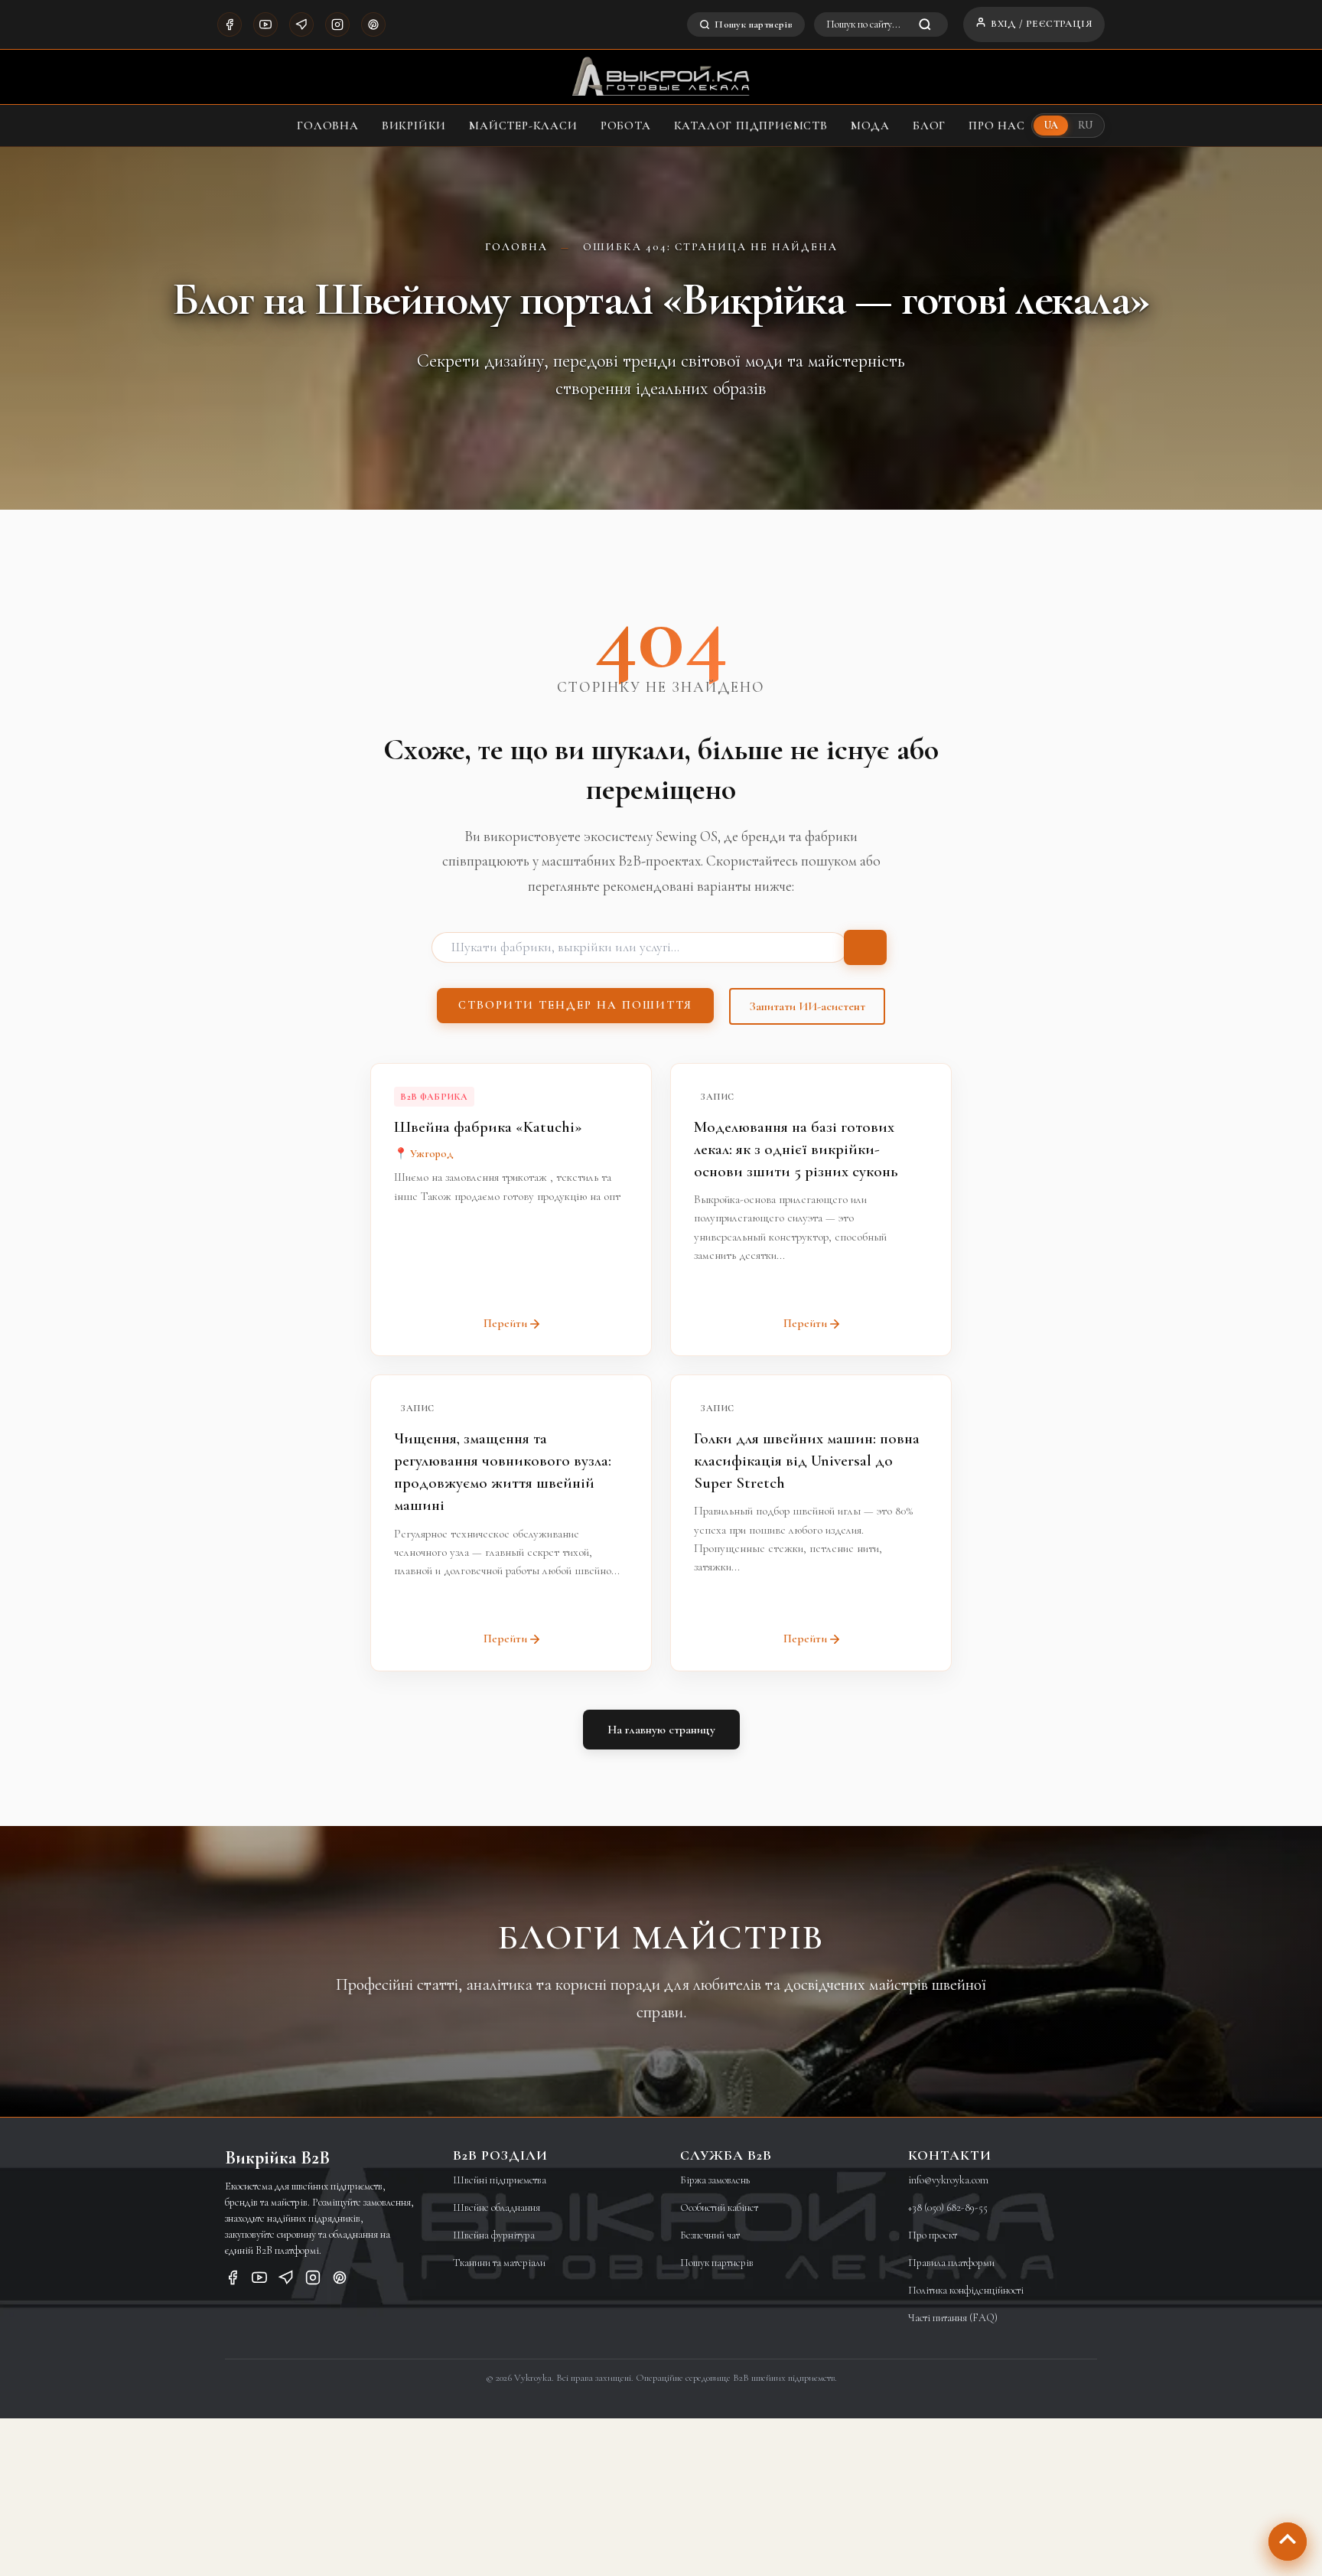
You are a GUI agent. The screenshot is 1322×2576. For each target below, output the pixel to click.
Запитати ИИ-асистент (807, 1006)
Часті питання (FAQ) (953, 2318)
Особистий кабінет (719, 2208)
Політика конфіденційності (966, 2290)
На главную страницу (661, 1730)
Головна (328, 126)
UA (1051, 125)
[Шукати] (865, 947)
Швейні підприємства (500, 2180)
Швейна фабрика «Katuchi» (488, 1127)
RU (1085, 125)
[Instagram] (337, 24)
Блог (929, 126)
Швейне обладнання (497, 2208)
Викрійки (414, 126)
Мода (870, 126)
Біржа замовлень (715, 2180)
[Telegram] (301, 24)
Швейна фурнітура (494, 2235)
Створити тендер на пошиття (575, 1005)
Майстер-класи (523, 126)
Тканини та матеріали (499, 2263)
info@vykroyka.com (948, 2180)
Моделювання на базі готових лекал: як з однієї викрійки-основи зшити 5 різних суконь (796, 1149)
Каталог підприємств (751, 126)
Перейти (505, 1323)
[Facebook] (230, 24)
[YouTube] (265, 24)
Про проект (933, 2235)
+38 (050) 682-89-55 (948, 2208)
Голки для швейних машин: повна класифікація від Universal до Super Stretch (807, 1461)
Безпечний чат (710, 2235)
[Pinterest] (373, 24)
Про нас (997, 126)
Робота (626, 126)
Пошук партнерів (754, 24)
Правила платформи (951, 2263)
